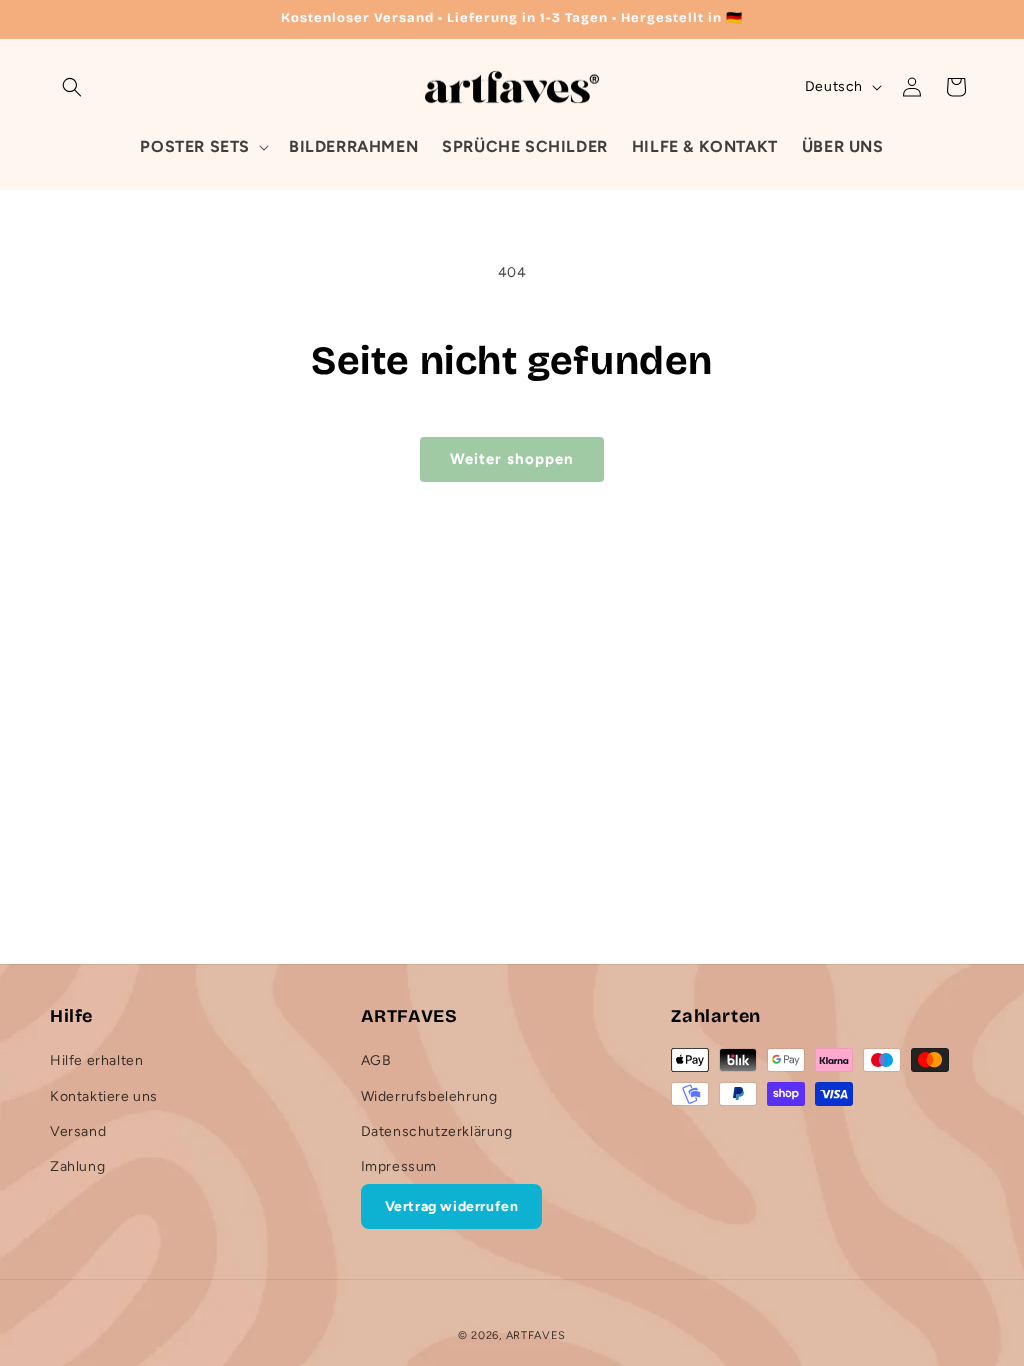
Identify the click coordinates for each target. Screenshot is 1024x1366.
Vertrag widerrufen (452, 1206)
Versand (78, 1131)
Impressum (399, 1166)
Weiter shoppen (512, 459)
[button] (72, 87)
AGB (376, 1060)
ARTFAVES (536, 1335)
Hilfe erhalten (96, 1060)
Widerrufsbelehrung (429, 1096)
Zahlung (77, 1166)
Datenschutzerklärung (437, 1131)
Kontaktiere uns (104, 1096)
